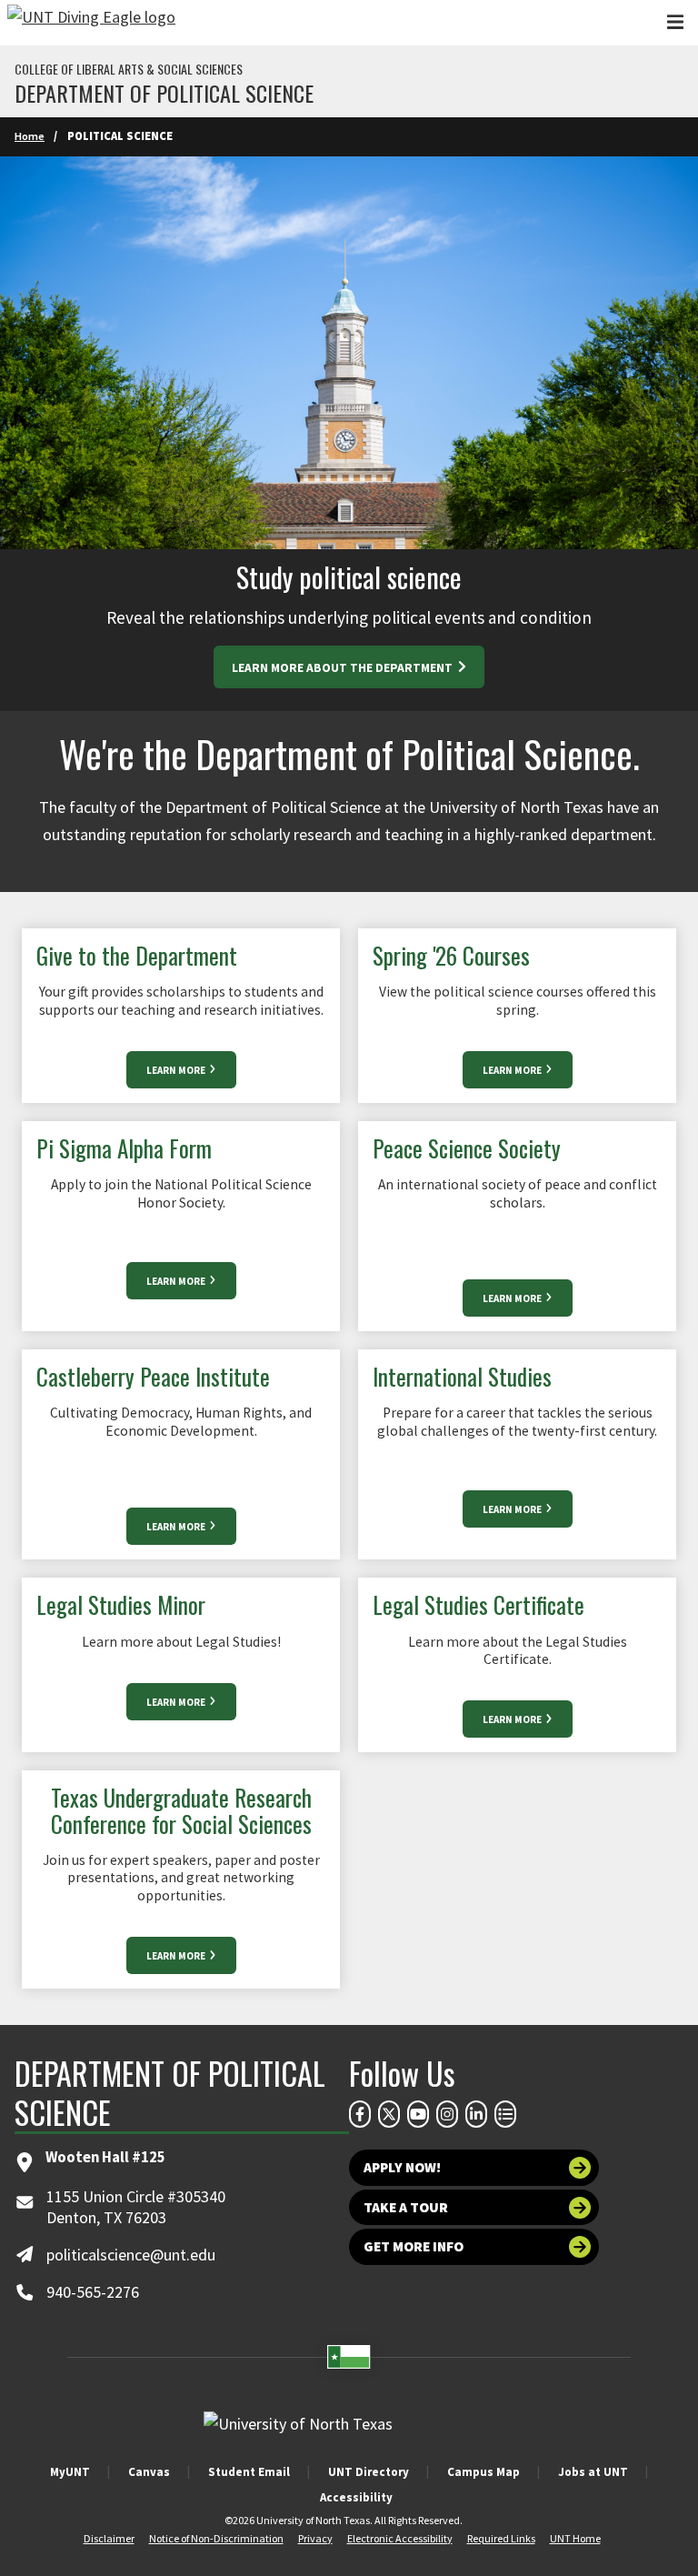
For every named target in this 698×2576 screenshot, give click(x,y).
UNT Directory (369, 2472)
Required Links (501, 2538)
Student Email (249, 2472)
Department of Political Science (164, 93)
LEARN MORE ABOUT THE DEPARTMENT (344, 668)
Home (30, 136)
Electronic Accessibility (400, 2538)
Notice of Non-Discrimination (216, 2538)
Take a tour (406, 2207)
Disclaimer (109, 2538)
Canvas (149, 2472)
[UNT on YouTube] (418, 2114)
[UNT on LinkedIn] (476, 2114)
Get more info (414, 2246)
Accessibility (356, 2497)
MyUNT (70, 2472)
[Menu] (675, 22)
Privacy (315, 2538)
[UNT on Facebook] (360, 2114)
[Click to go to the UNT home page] (91, 23)
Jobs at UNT (593, 2472)
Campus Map (484, 2472)
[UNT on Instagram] (447, 2114)
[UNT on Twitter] (389, 2114)
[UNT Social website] (505, 2114)
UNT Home (575, 2538)
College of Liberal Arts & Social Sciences (129, 69)
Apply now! (402, 2167)
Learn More (177, 1070)
